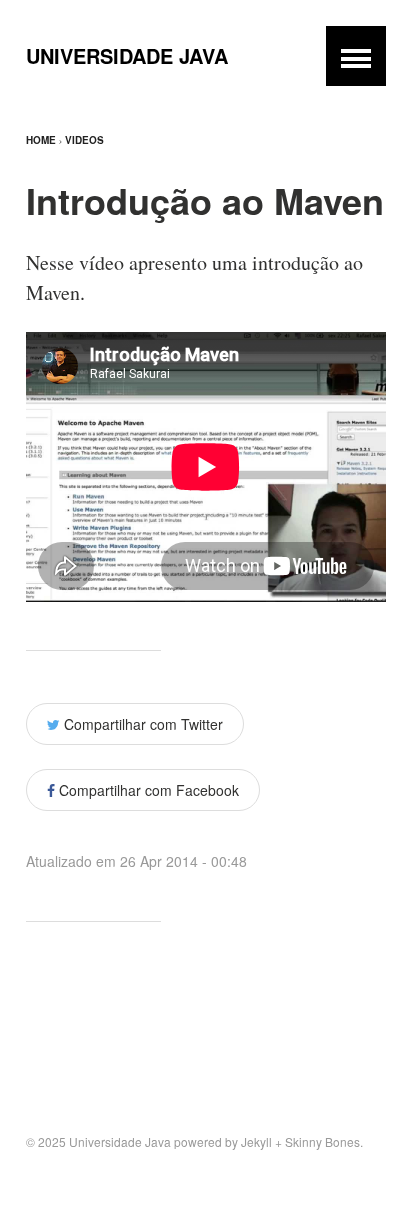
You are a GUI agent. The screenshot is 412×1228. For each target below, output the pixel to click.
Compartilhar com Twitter (141, 724)
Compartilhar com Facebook (147, 790)
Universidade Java (127, 55)
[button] (356, 56)
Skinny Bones (322, 1141)
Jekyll (256, 1141)
